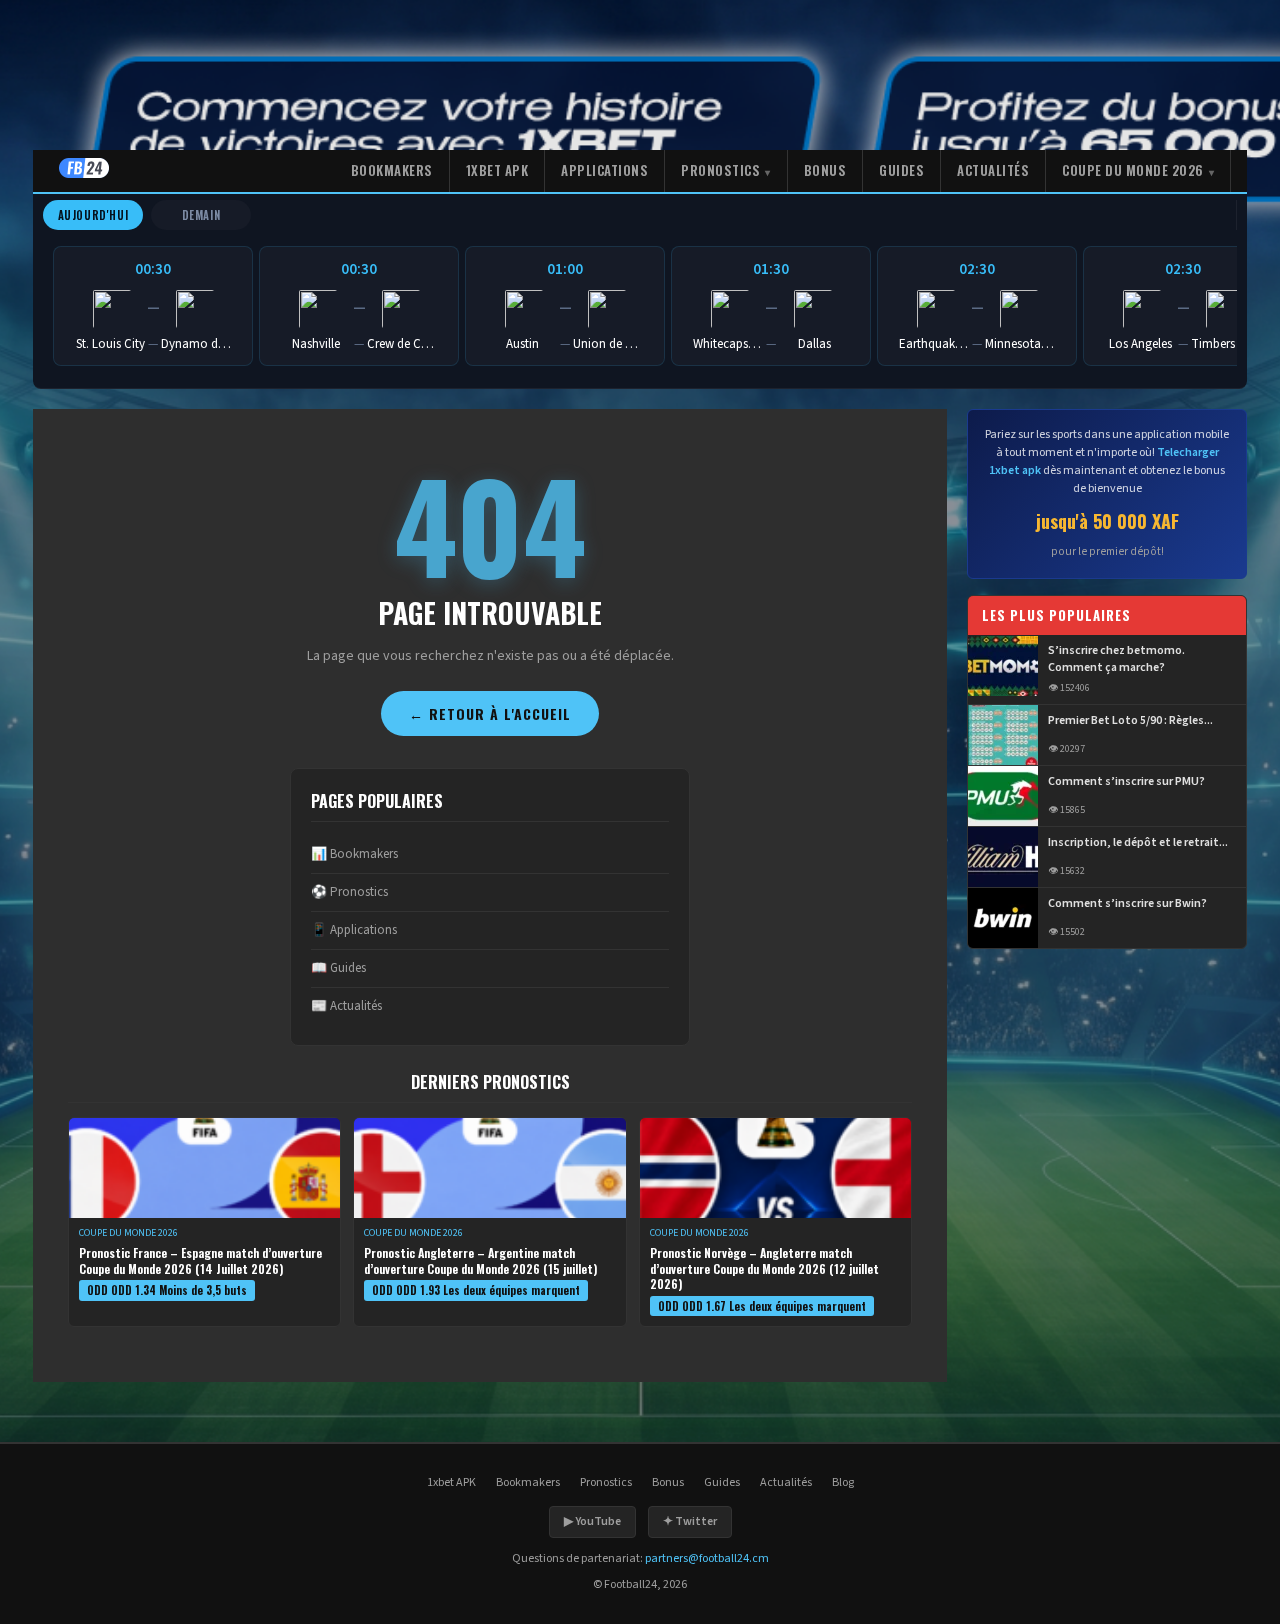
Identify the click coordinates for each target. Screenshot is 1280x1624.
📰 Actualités (346, 1006)
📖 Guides (338, 968)
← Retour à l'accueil (490, 713)
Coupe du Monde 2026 (1133, 170)
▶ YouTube (592, 1521)
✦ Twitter (690, 1521)
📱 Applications (354, 930)
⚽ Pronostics (349, 892)
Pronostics (720, 170)
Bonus (825, 170)
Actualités (993, 170)
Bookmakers (392, 170)
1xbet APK (497, 170)
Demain (201, 215)
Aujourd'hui (93, 215)
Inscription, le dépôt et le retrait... (1138, 843)
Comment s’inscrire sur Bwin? (1127, 904)
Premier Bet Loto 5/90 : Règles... (1130, 721)
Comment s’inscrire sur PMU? (1126, 782)
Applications (604, 170)
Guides (901, 170)
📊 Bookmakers (354, 854)
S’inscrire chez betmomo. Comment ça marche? (1116, 660)
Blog (843, 1482)
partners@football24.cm (707, 1558)
